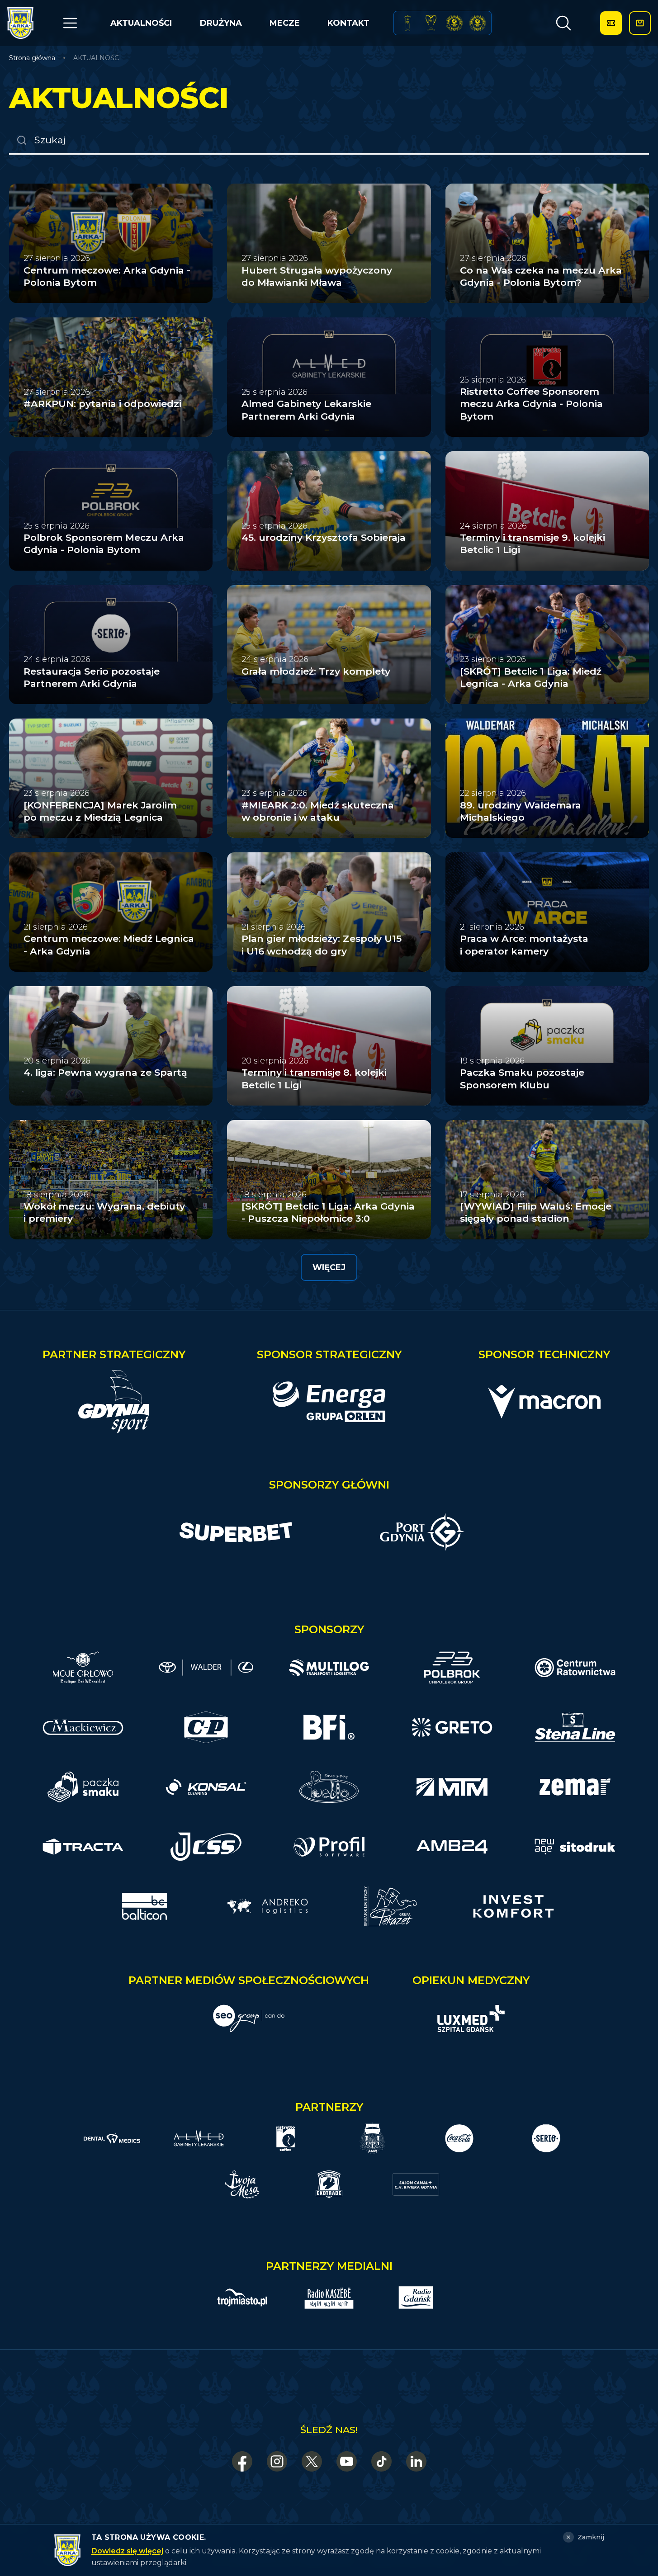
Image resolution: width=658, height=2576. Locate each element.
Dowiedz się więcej (127, 2551)
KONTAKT (348, 23)
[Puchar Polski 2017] (431, 23)
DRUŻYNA (221, 23)
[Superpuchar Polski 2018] (478, 23)
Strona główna (32, 58)
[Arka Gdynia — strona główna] (20, 23)
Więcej (329, 1267)
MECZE (285, 23)
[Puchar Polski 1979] (408, 23)
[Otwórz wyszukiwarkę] (563, 23)
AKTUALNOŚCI (141, 23)
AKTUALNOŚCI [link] (97, 58)
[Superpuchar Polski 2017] (454, 23)
